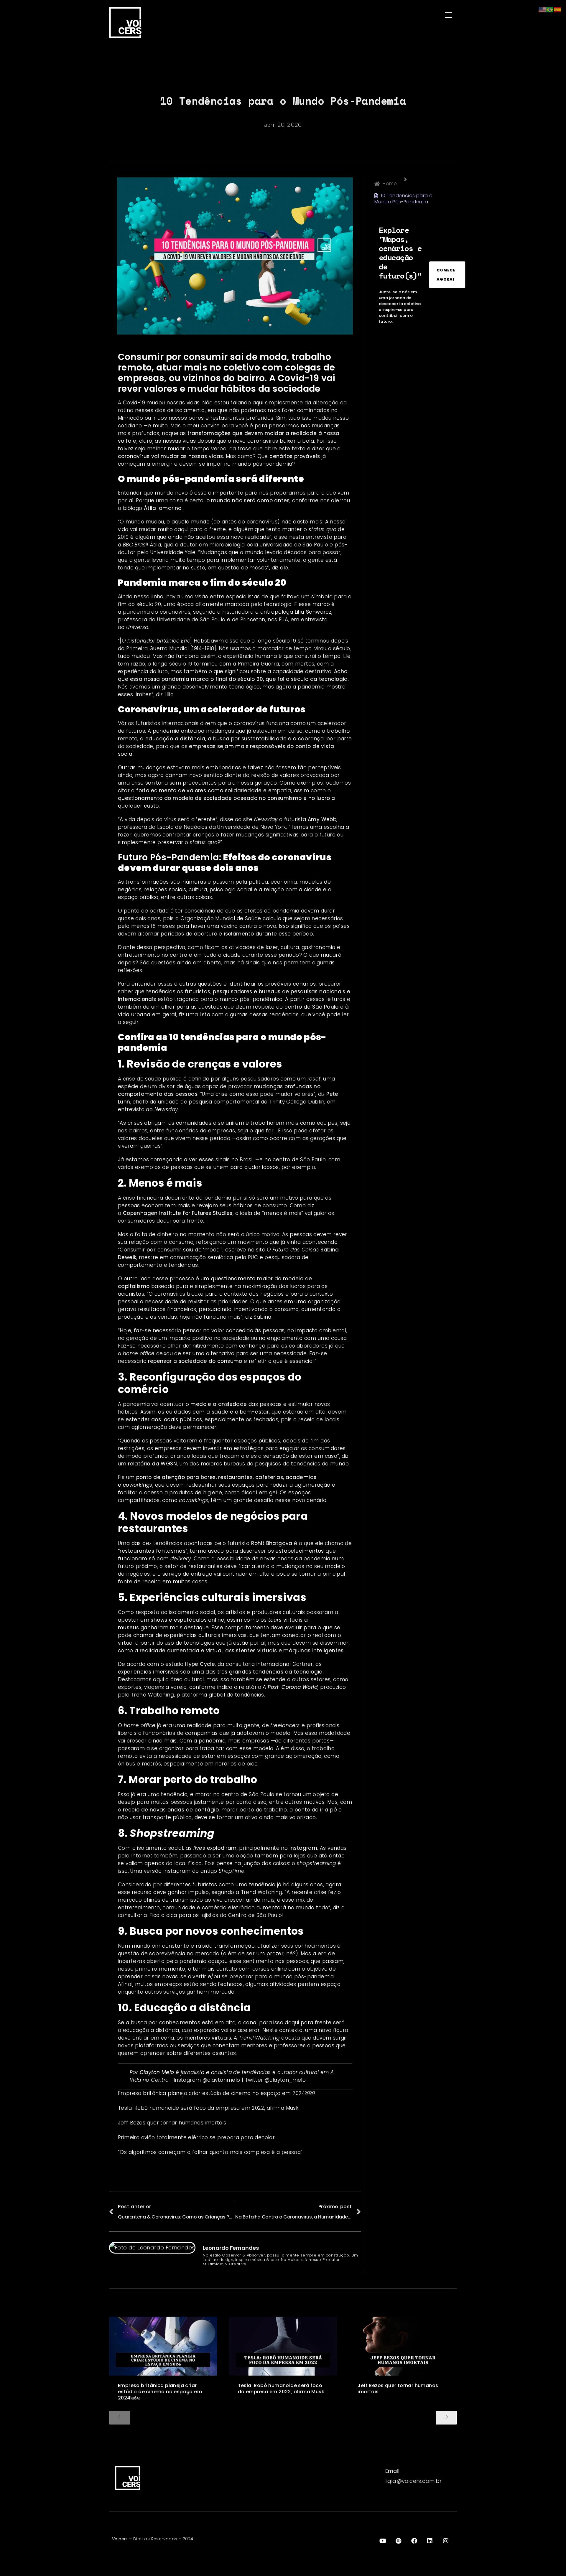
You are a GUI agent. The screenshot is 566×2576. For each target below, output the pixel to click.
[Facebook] (414, 2541)
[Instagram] (446, 2541)
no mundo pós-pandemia (258, 464)
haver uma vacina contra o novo (233, 926)
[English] (542, 9)
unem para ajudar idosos (246, 1167)
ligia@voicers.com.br (414, 2481)
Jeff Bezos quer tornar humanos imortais (172, 2123)
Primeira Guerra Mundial (157, 648)
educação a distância (151, 2030)
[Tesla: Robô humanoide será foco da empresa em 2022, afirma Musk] (283, 2346)
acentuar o (204, 1404)
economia (284, 882)
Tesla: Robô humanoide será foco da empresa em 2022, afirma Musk (208, 2108)
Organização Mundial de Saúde (221, 918)
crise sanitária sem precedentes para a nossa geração (204, 783)
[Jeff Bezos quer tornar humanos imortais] (403, 2346)
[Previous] (120, 2418)
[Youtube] (383, 2541)
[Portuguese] (550, 9)
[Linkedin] (430, 2541)
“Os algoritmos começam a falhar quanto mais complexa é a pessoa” (210, 2152)
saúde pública (163, 1079)
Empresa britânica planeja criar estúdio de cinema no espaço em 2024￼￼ (217, 2093)
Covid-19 (134, 403)
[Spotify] (399, 2541)
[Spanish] (558, 9)
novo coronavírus (255, 441)
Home (390, 183)
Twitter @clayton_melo (275, 2080)
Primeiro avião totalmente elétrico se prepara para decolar (196, 2137)
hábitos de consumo (260, 1205)
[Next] (446, 2418)
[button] (371, 15)
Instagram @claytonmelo (207, 2080)
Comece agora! (446, 275)
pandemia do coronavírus (157, 612)
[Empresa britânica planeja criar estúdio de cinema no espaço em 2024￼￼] (163, 2346)
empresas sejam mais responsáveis (237, 746)
